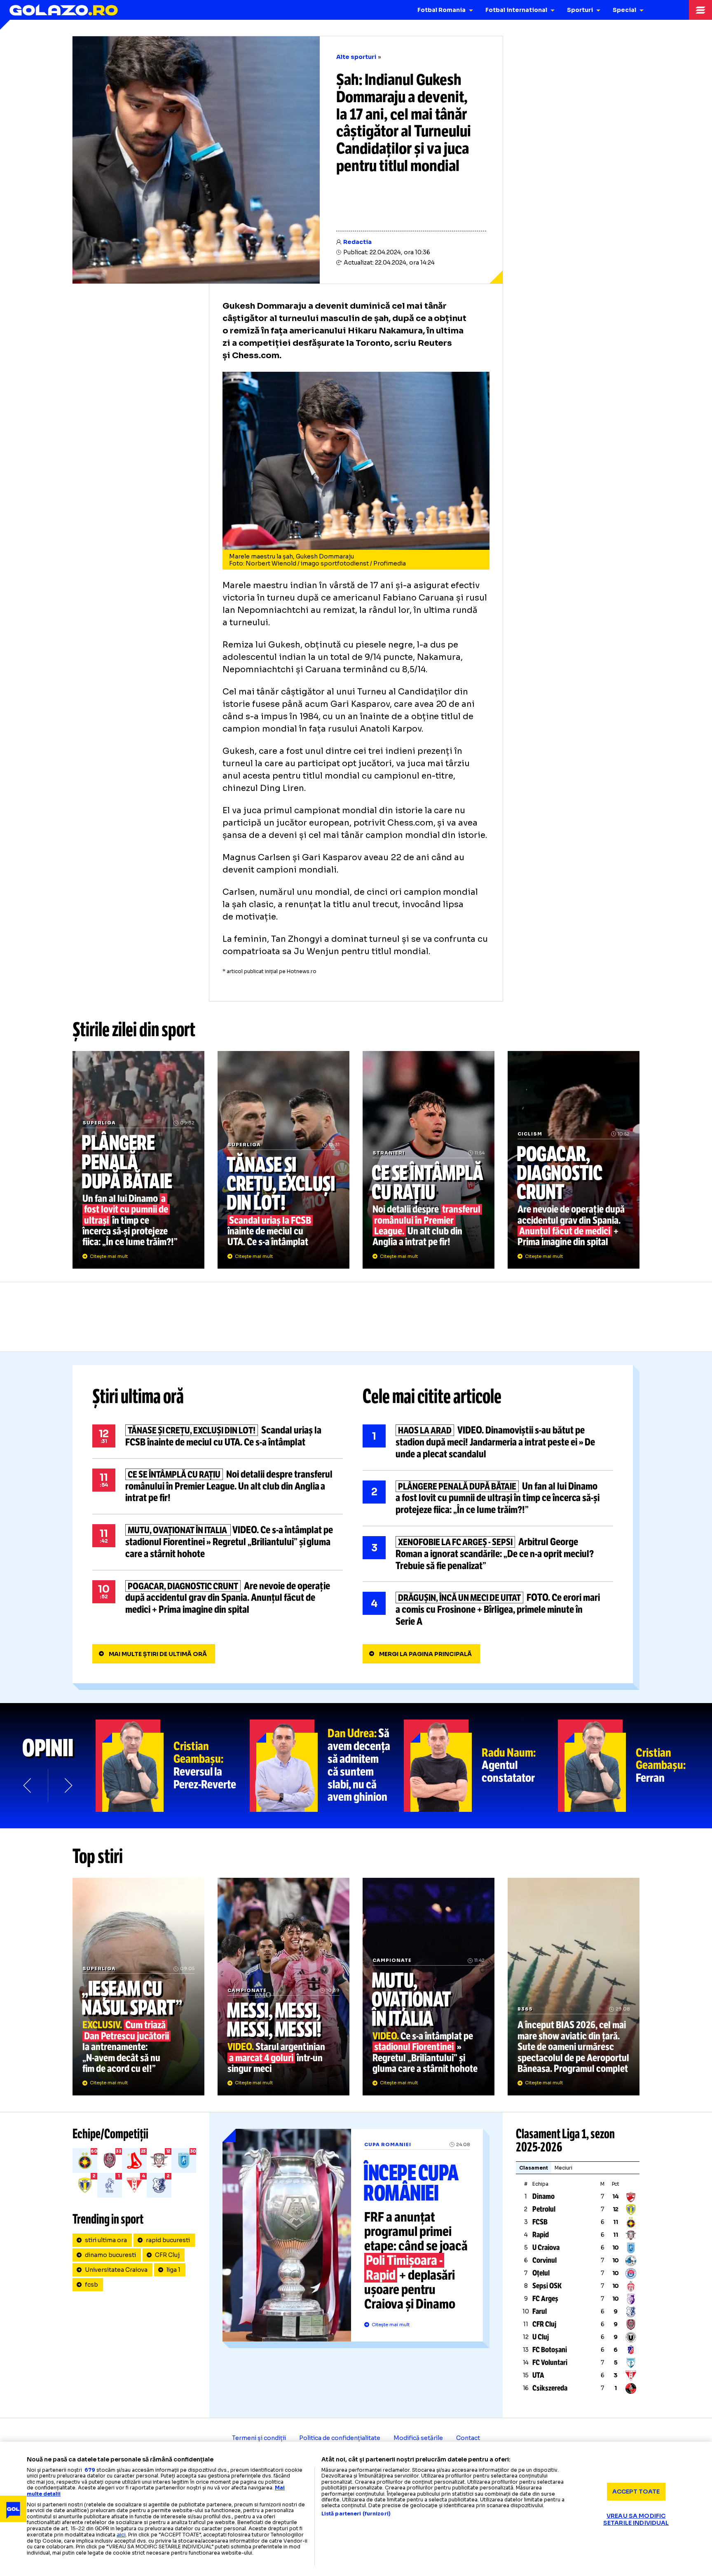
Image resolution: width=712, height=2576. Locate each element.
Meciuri (563, 2168)
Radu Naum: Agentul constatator (481, 1766)
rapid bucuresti (168, 2240)
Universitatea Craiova (116, 2270)
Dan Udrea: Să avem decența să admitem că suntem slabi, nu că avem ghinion (327, 1766)
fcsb (91, 2285)
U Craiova (546, 2248)
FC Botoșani (550, 2350)
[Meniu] (700, 10)
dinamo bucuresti (110, 2255)
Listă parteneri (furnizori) (356, 2514)
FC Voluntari (550, 2363)
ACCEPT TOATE (636, 2492)
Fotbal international (516, 10)
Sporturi (580, 10)
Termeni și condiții (259, 2438)
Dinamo (543, 2196)
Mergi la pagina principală (425, 1654)
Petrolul (544, 2209)
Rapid (541, 2235)
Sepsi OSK (547, 2286)
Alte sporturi (356, 57)
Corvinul (545, 2260)
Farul (540, 2311)
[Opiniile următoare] (68, 1785)
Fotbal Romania (441, 10)
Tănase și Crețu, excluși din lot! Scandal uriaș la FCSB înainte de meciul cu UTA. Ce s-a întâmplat (283, 1160)
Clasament (534, 2168)
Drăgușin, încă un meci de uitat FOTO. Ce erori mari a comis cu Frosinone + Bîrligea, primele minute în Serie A (488, 1609)
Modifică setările (418, 2438)
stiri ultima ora (106, 2240)
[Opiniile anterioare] (28, 1785)
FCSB (540, 2222)
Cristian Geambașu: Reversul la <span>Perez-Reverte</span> (173, 1766)
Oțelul (541, 2273)
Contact (468, 2438)
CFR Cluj (167, 2255)
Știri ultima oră (138, 1396)
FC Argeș (545, 2299)
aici (121, 2535)
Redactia (357, 242)
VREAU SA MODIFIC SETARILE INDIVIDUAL (636, 2519)
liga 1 (173, 2270)
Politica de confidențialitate (340, 2438)
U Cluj (541, 2337)
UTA (538, 2375)
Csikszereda (550, 2388)
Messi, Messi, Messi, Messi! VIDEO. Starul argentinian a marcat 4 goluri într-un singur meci (283, 1987)
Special (624, 10)
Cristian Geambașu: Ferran (635, 1766)
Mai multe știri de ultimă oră (158, 1654)
